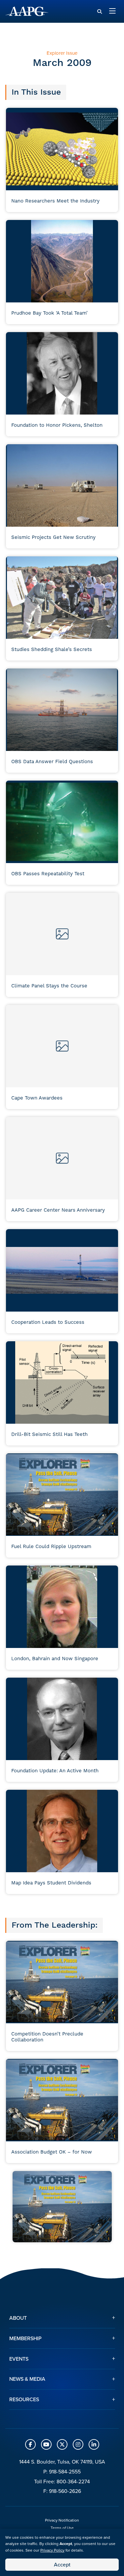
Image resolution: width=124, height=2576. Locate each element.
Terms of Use (62, 2528)
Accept (62, 2564)
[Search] (100, 12)
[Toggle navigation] (112, 11)
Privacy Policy (52, 2550)
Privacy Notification (62, 2520)
